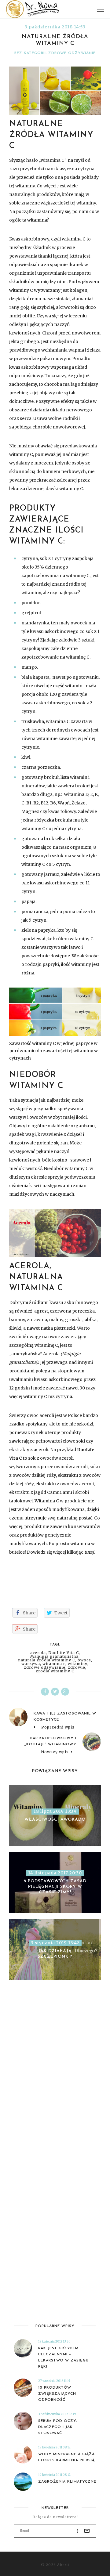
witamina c (54, 1664)
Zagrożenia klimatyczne (67, 2482)
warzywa (31, 1664)
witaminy (78, 1664)
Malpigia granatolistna (54, 1657)
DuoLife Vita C (64, 1653)
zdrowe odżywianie (45, 1667)
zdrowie (77, 1667)
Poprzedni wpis (58, 1727)
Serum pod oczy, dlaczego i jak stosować (58, 2427)
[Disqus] (55, 2081)
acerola (38, 1653)
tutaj (89, 1552)
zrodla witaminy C (55, 1671)
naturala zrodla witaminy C (47, 1660)
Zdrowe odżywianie (72, 53)
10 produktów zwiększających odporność (57, 2394)
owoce (84, 1660)
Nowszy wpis (55, 1752)
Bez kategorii (30, 53)
